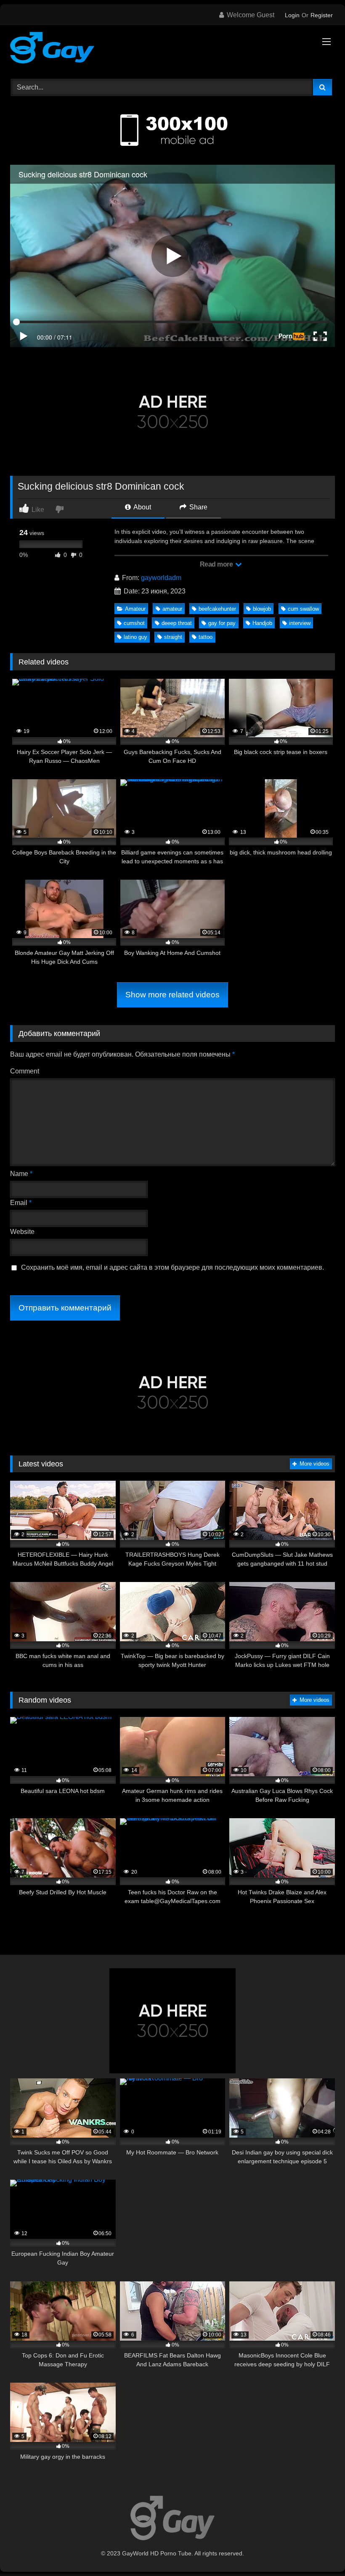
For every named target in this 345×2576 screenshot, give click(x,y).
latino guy (135, 637)
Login (292, 15)
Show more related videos (172, 995)
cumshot (134, 623)
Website (22, 1232)
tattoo (206, 637)
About (142, 507)
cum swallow (303, 609)
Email (21, 1203)
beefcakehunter (217, 609)
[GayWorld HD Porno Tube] (172, 49)
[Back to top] (319, 2551)
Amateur (135, 609)
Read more (217, 564)
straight (173, 637)
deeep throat (177, 623)
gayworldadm (161, 578)
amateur (172, 609)
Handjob (262, 623)
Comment (25, 1071)
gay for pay (222, 623)
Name (21, 1174)
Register (322, 15)
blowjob (262, 609)
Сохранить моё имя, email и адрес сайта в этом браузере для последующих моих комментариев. (172, 1267)
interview (300, 623)
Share (198, 507)
